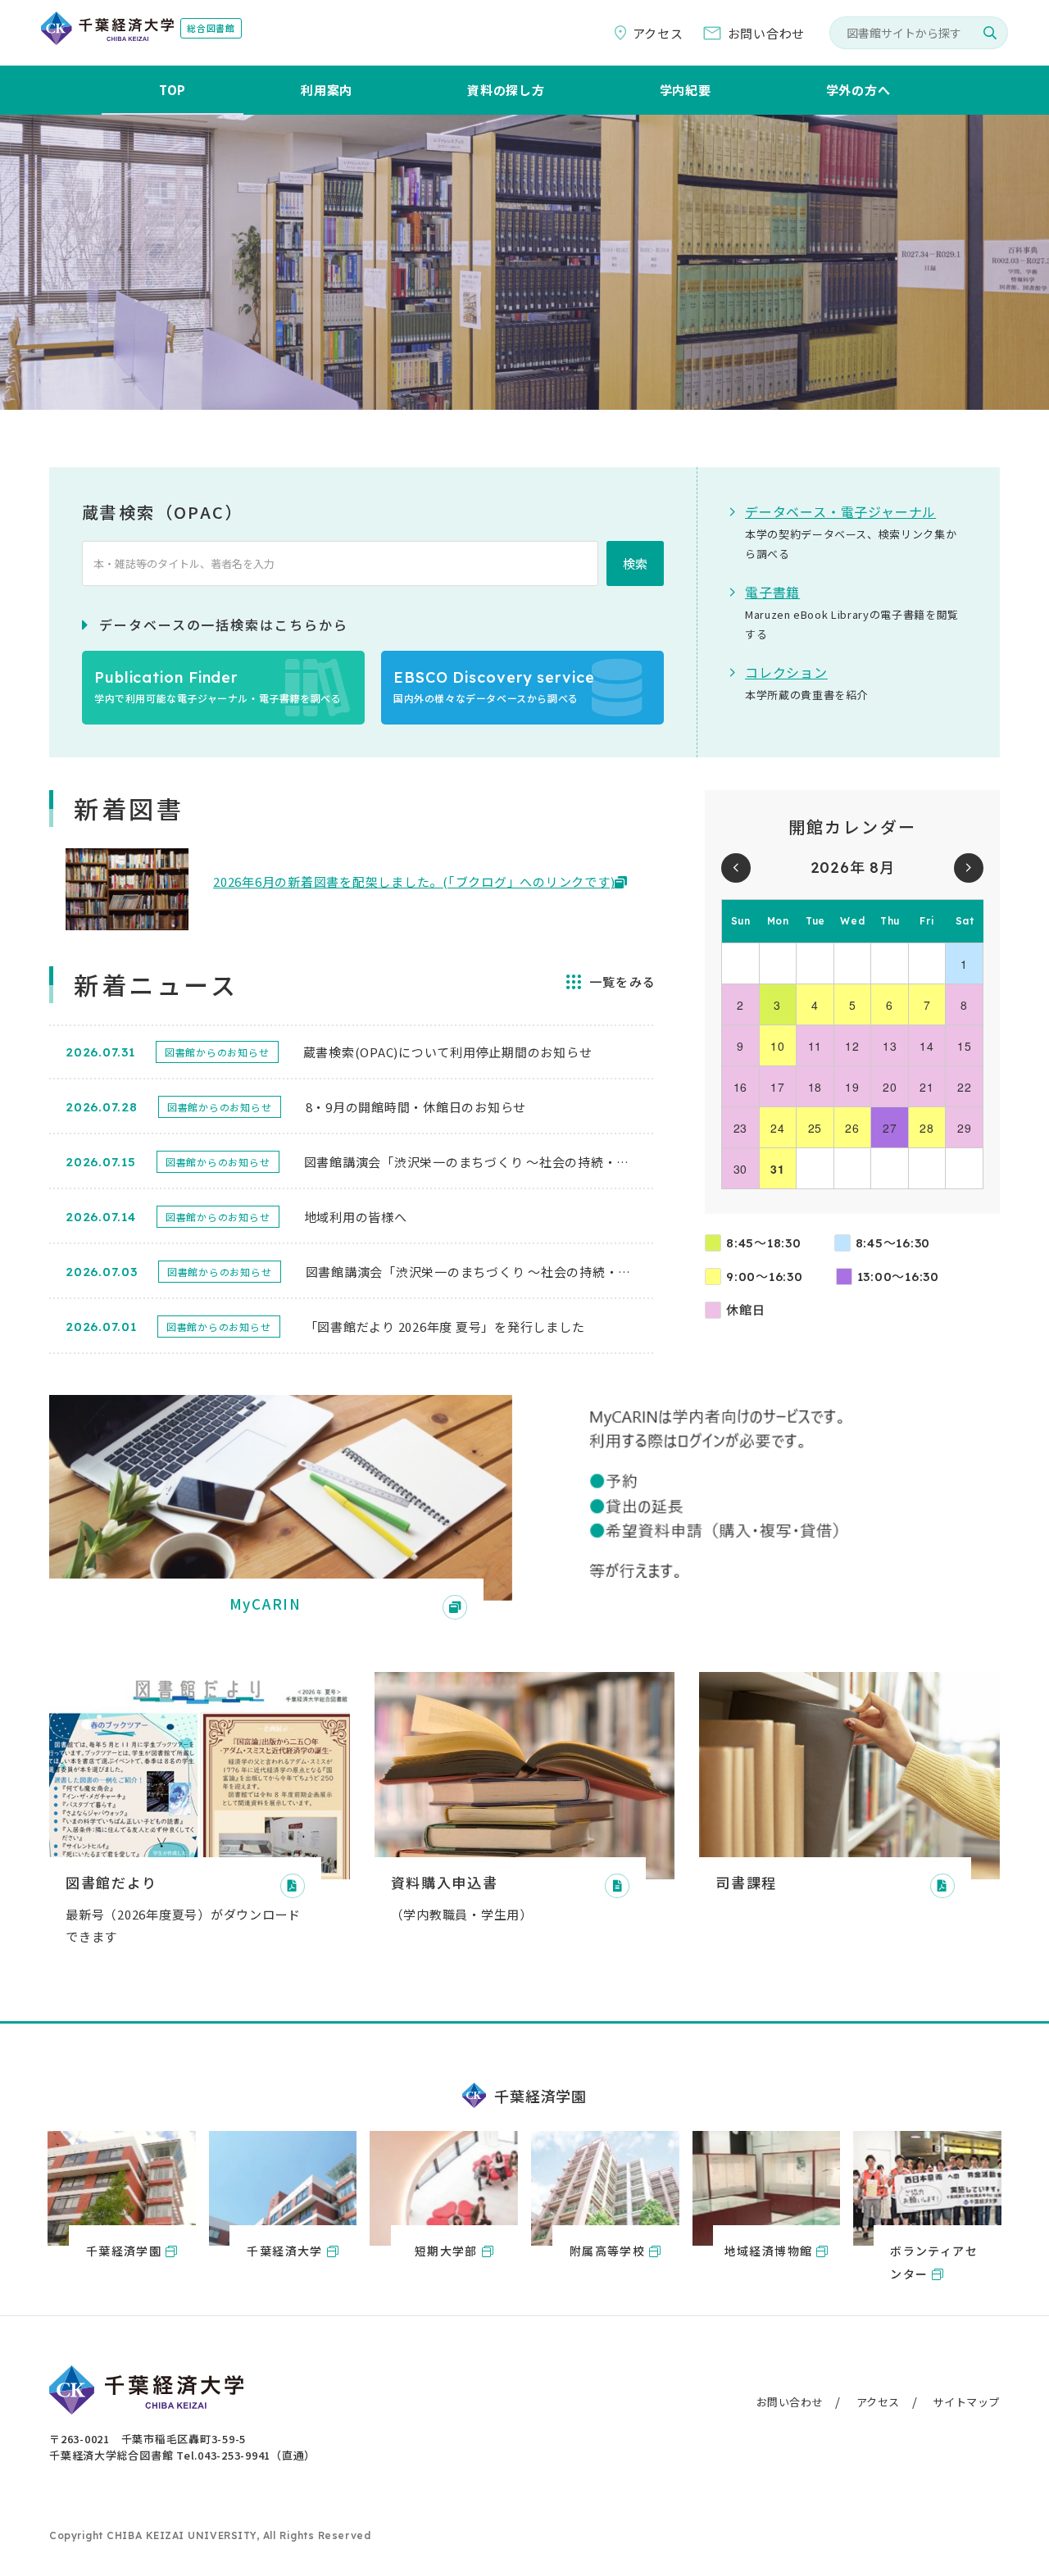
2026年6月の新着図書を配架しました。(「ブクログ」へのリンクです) (414, 881)
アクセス (878, 2402)
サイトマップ (966, 2402)
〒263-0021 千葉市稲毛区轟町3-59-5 (148, 2439)
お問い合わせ (790, 2402)
